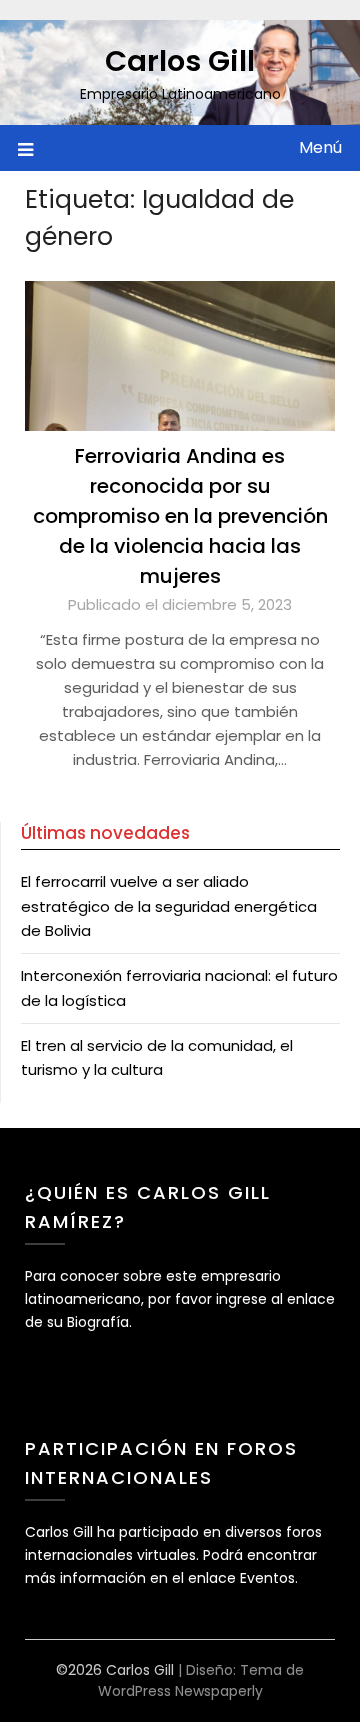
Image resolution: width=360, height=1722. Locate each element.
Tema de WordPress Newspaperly (201, 1680)
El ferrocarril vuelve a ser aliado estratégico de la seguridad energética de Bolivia (169, 906)
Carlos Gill (180, 61)
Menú (320, 147)
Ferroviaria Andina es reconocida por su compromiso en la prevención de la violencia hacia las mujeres (180, 516)
